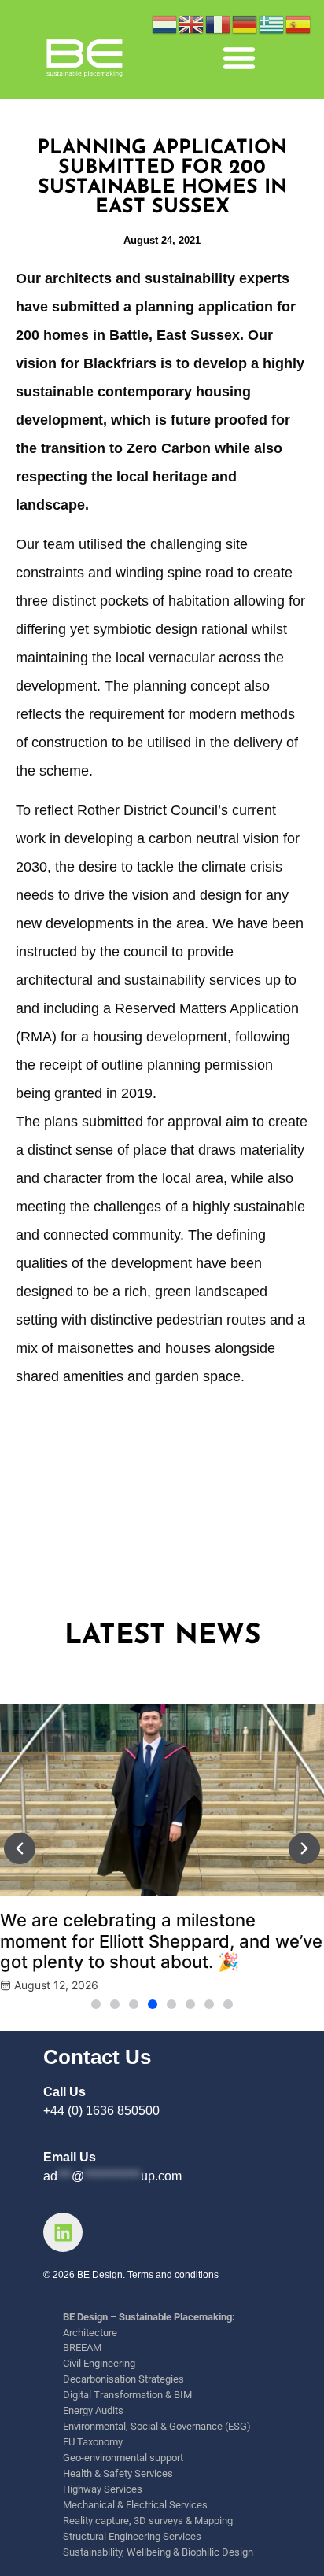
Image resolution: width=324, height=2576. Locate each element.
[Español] (299, 23)
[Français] (219, 23)
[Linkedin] (63, 2232)
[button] (239, 57)
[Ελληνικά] (272, 23)
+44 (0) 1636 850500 (101, 2111)
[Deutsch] (245, 23)
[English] (192, 23)
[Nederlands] (165, 23)
